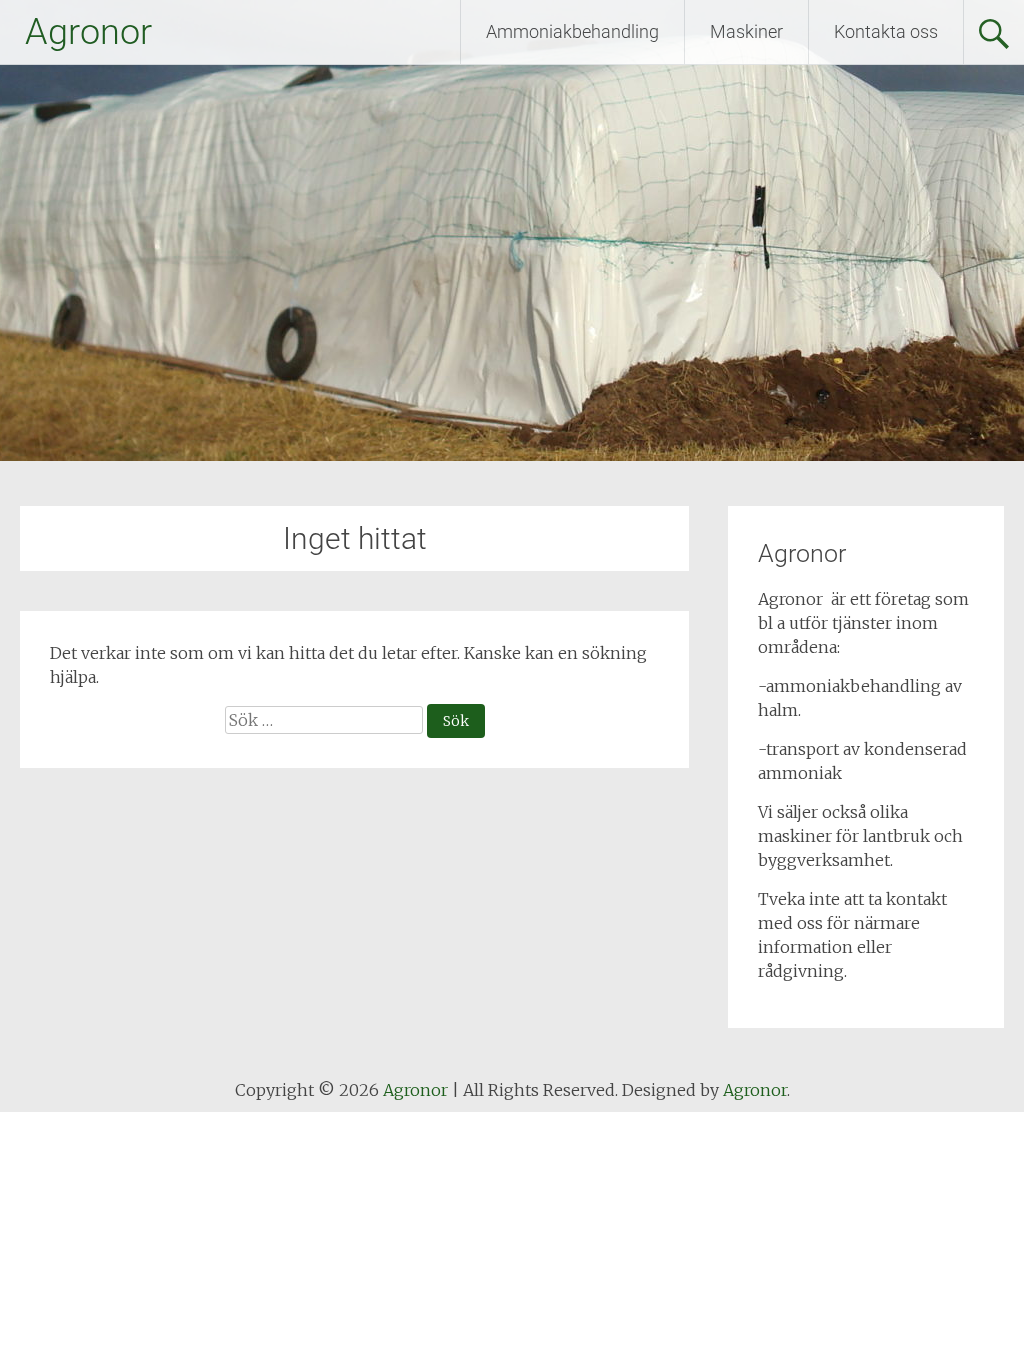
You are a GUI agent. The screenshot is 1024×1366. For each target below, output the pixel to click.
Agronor (88, 32)
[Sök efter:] (326, 720)
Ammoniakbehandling (572, 31)
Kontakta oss (886, 31)
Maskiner (746, 31)
